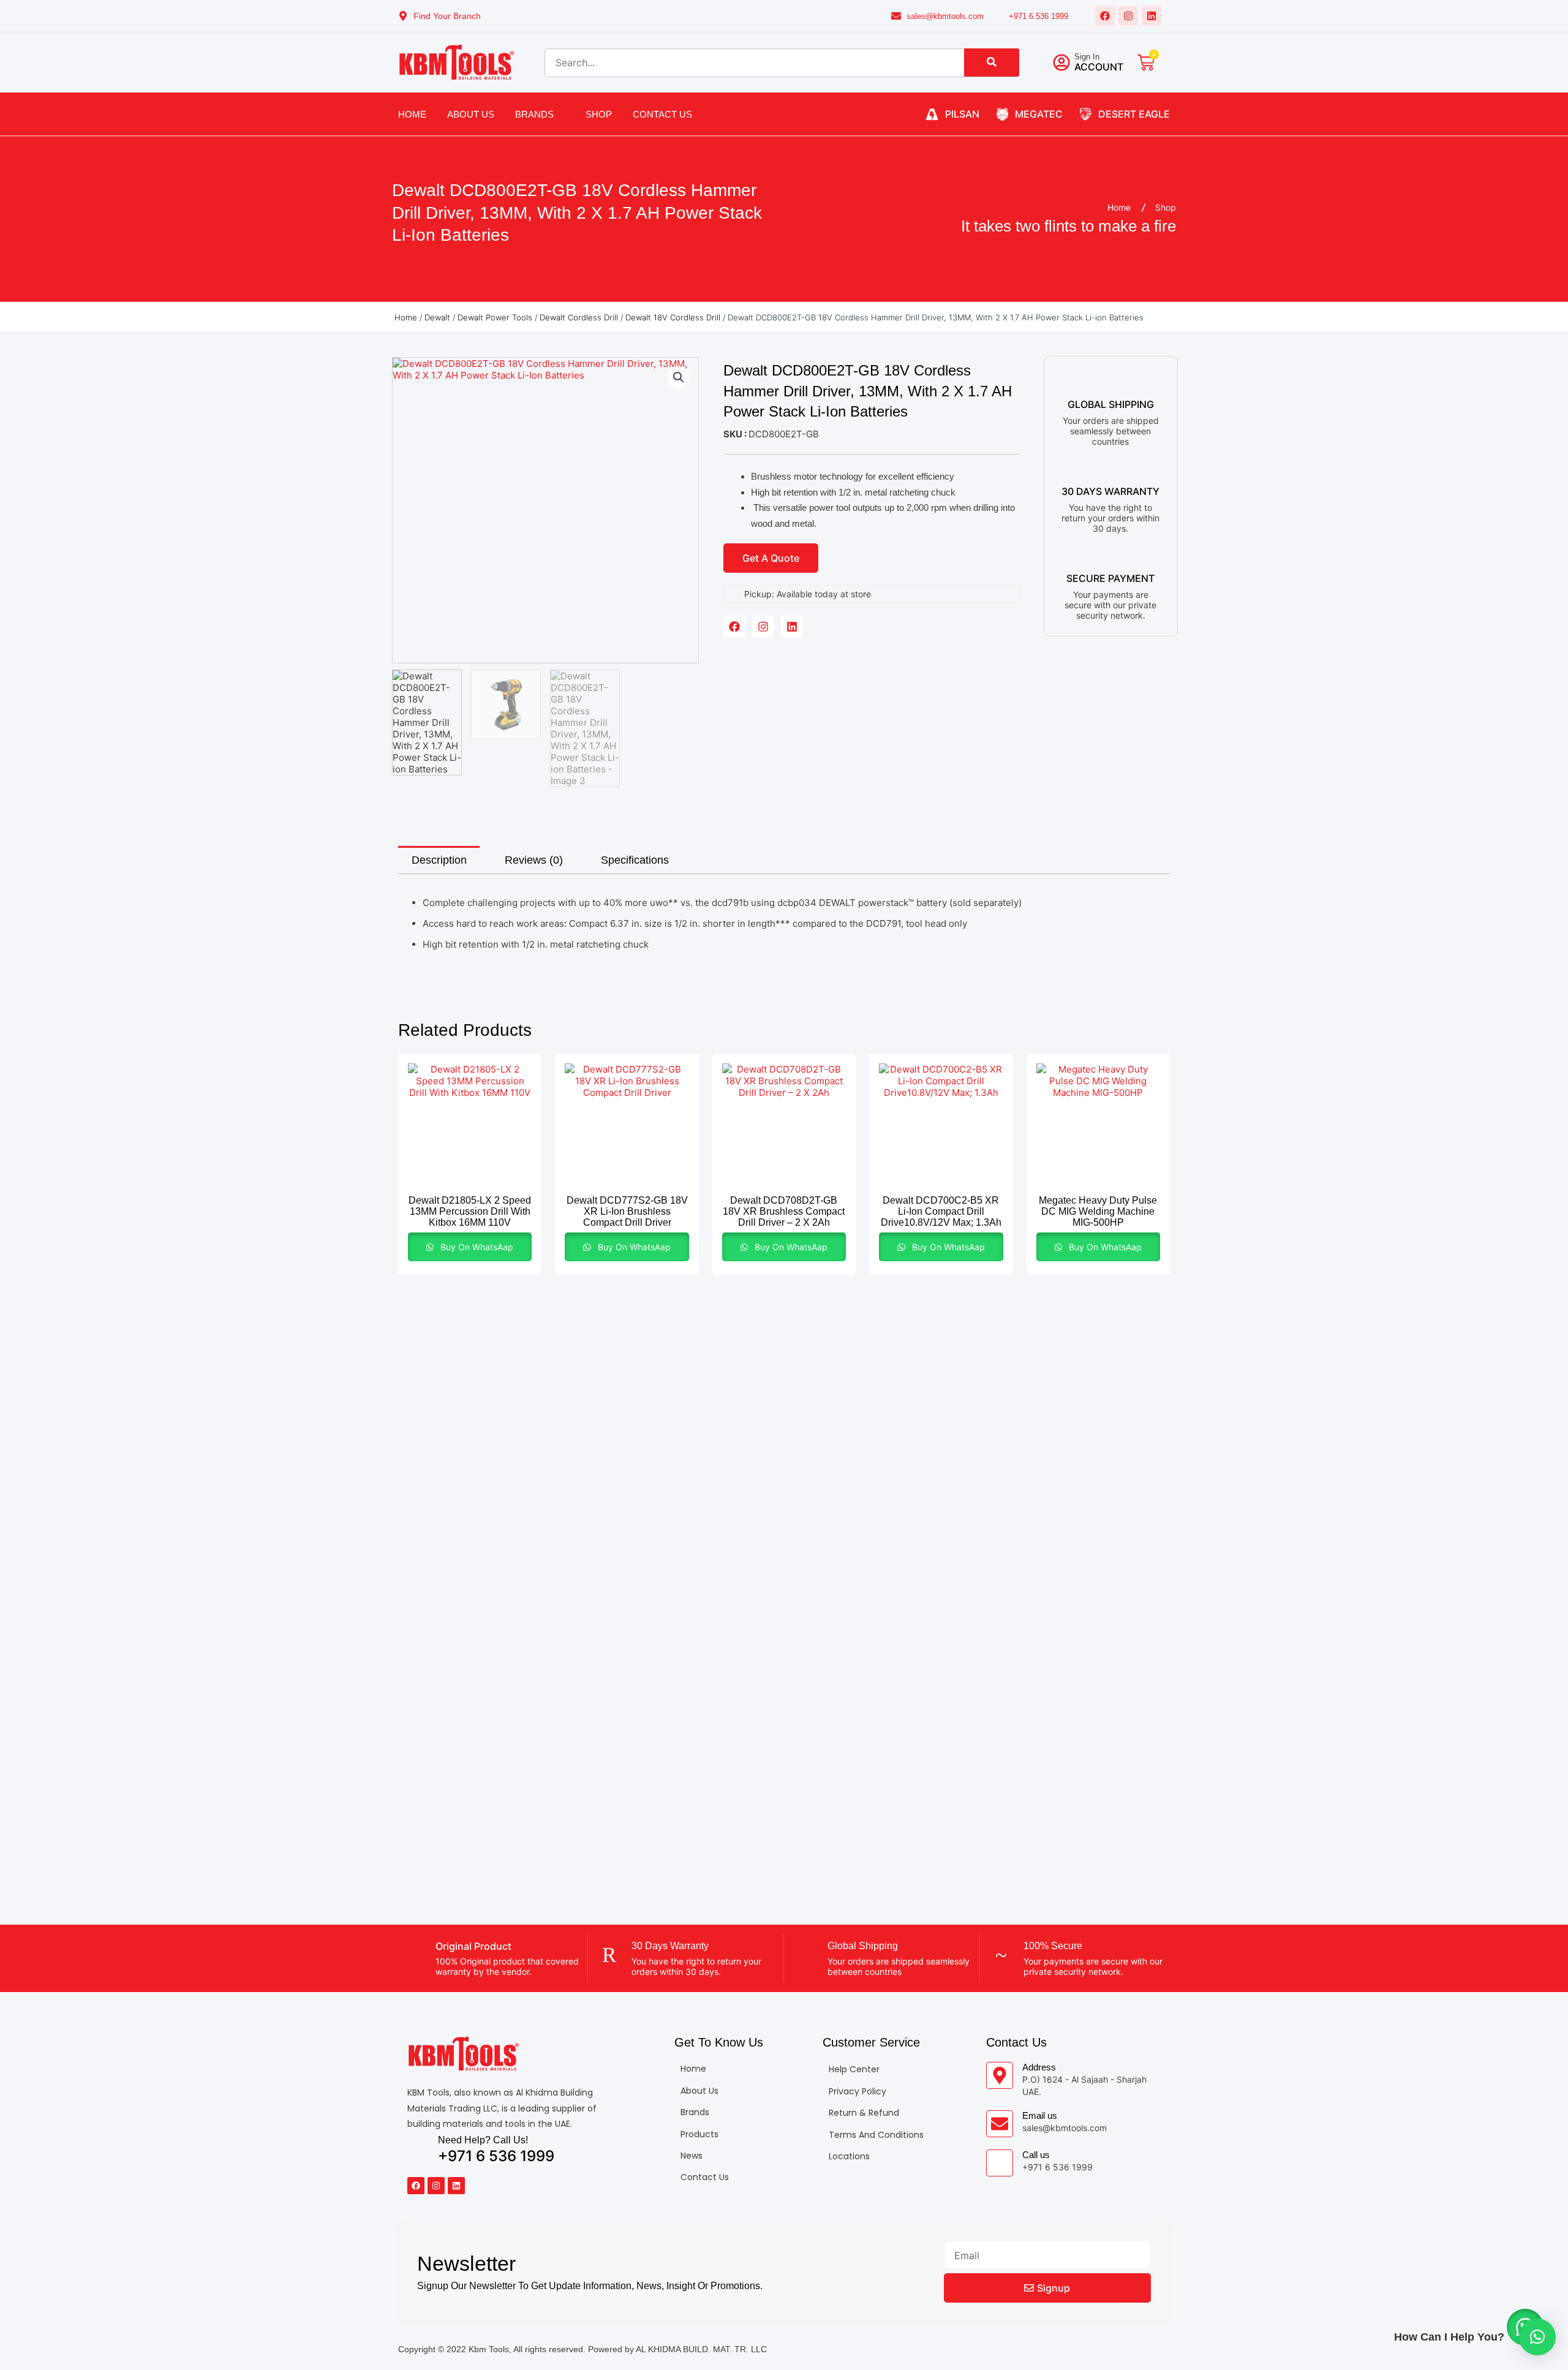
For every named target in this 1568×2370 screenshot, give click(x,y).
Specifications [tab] (635, 860)
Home (412, 114)
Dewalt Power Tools (495, 317)
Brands (534, 114)
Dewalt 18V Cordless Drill (673, 317)
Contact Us (662, 114)
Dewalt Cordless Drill (579, 317)
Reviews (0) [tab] (534, 860)
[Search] (992, 62)
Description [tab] (439, 860)
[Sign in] (1061, 62)
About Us (471, 114)
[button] (679, 377)
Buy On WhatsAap (476, 1247)
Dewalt (437, 317)
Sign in (1087, 57)
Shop (599, 114)
